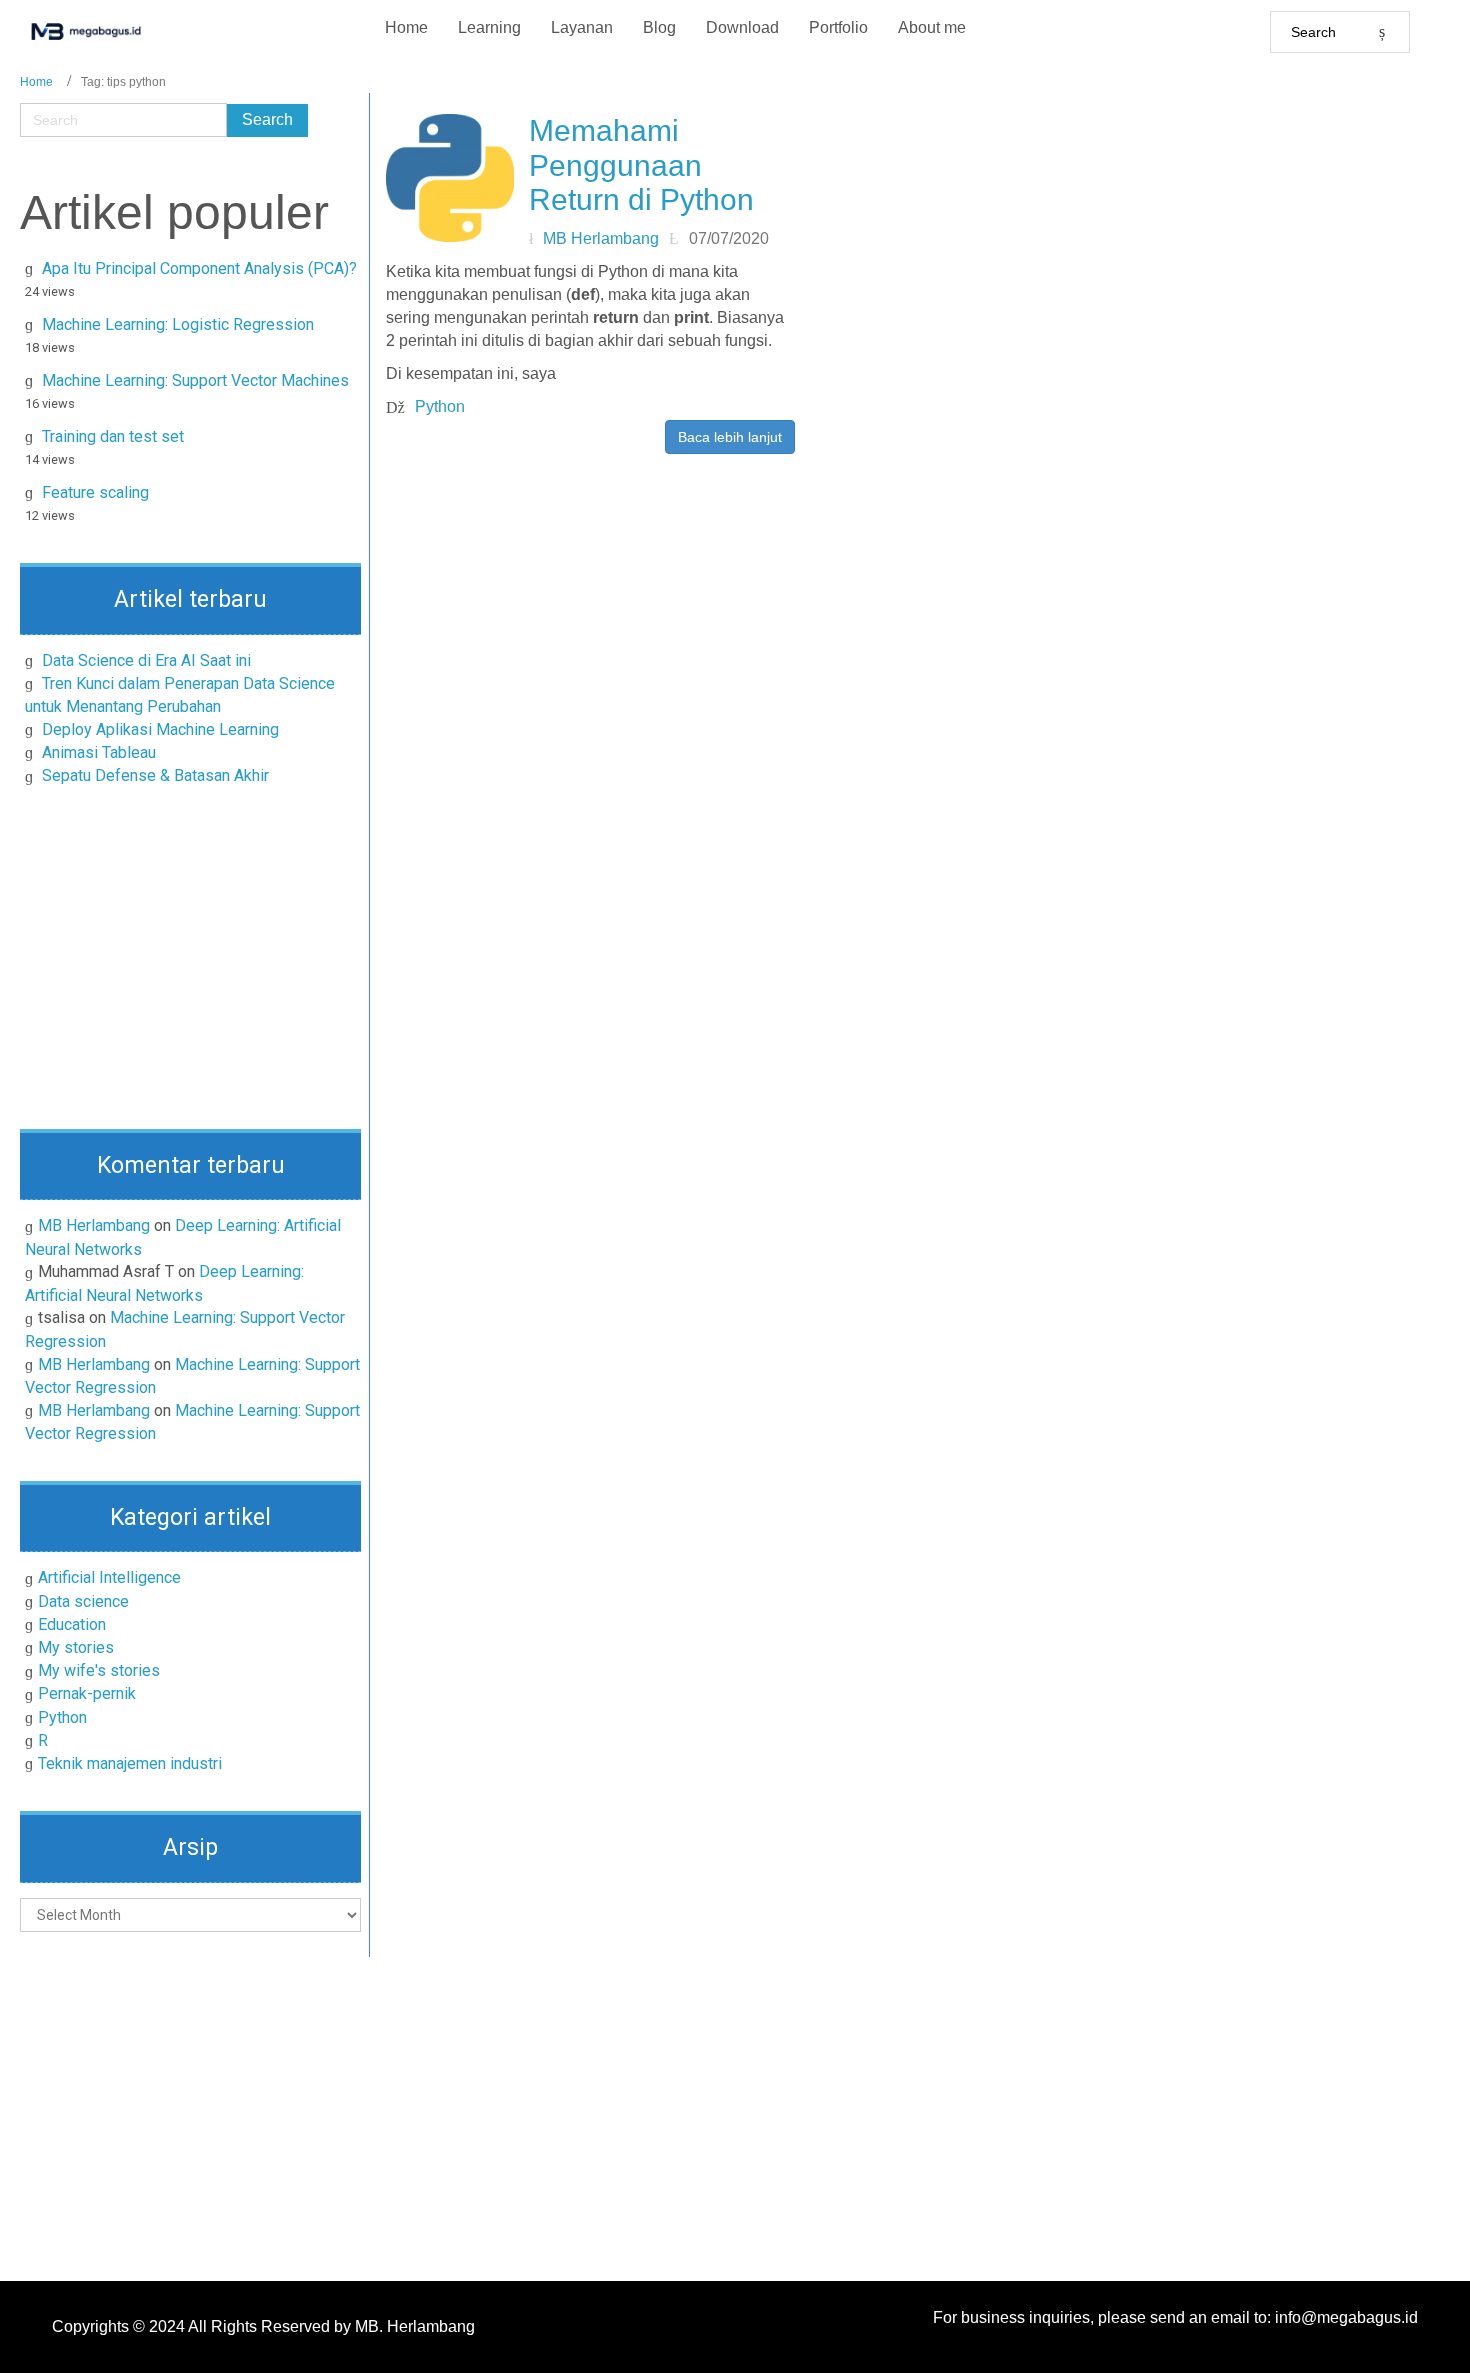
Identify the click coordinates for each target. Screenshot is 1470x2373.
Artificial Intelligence (109, 1577)
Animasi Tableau (99, 752)
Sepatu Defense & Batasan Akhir (155, 775)
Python (62, 1717)
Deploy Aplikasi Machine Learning (160, 729)
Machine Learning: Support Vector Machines (195, 380)
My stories (76, 1647)
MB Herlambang (94, 1225)
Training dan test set (113, 436)
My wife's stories (99, 1670)
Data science (83, 1601)
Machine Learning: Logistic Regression (178, 324)
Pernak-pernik (87, 1693)
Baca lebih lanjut (730, 437)
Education (72, 1624)
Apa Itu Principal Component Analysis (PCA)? (199, 268)
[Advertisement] (190, 964)
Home (36, 82)
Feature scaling (95, 492)
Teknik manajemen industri (130, 1763)
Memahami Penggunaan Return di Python (641, 165)
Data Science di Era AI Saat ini (146, 660)
